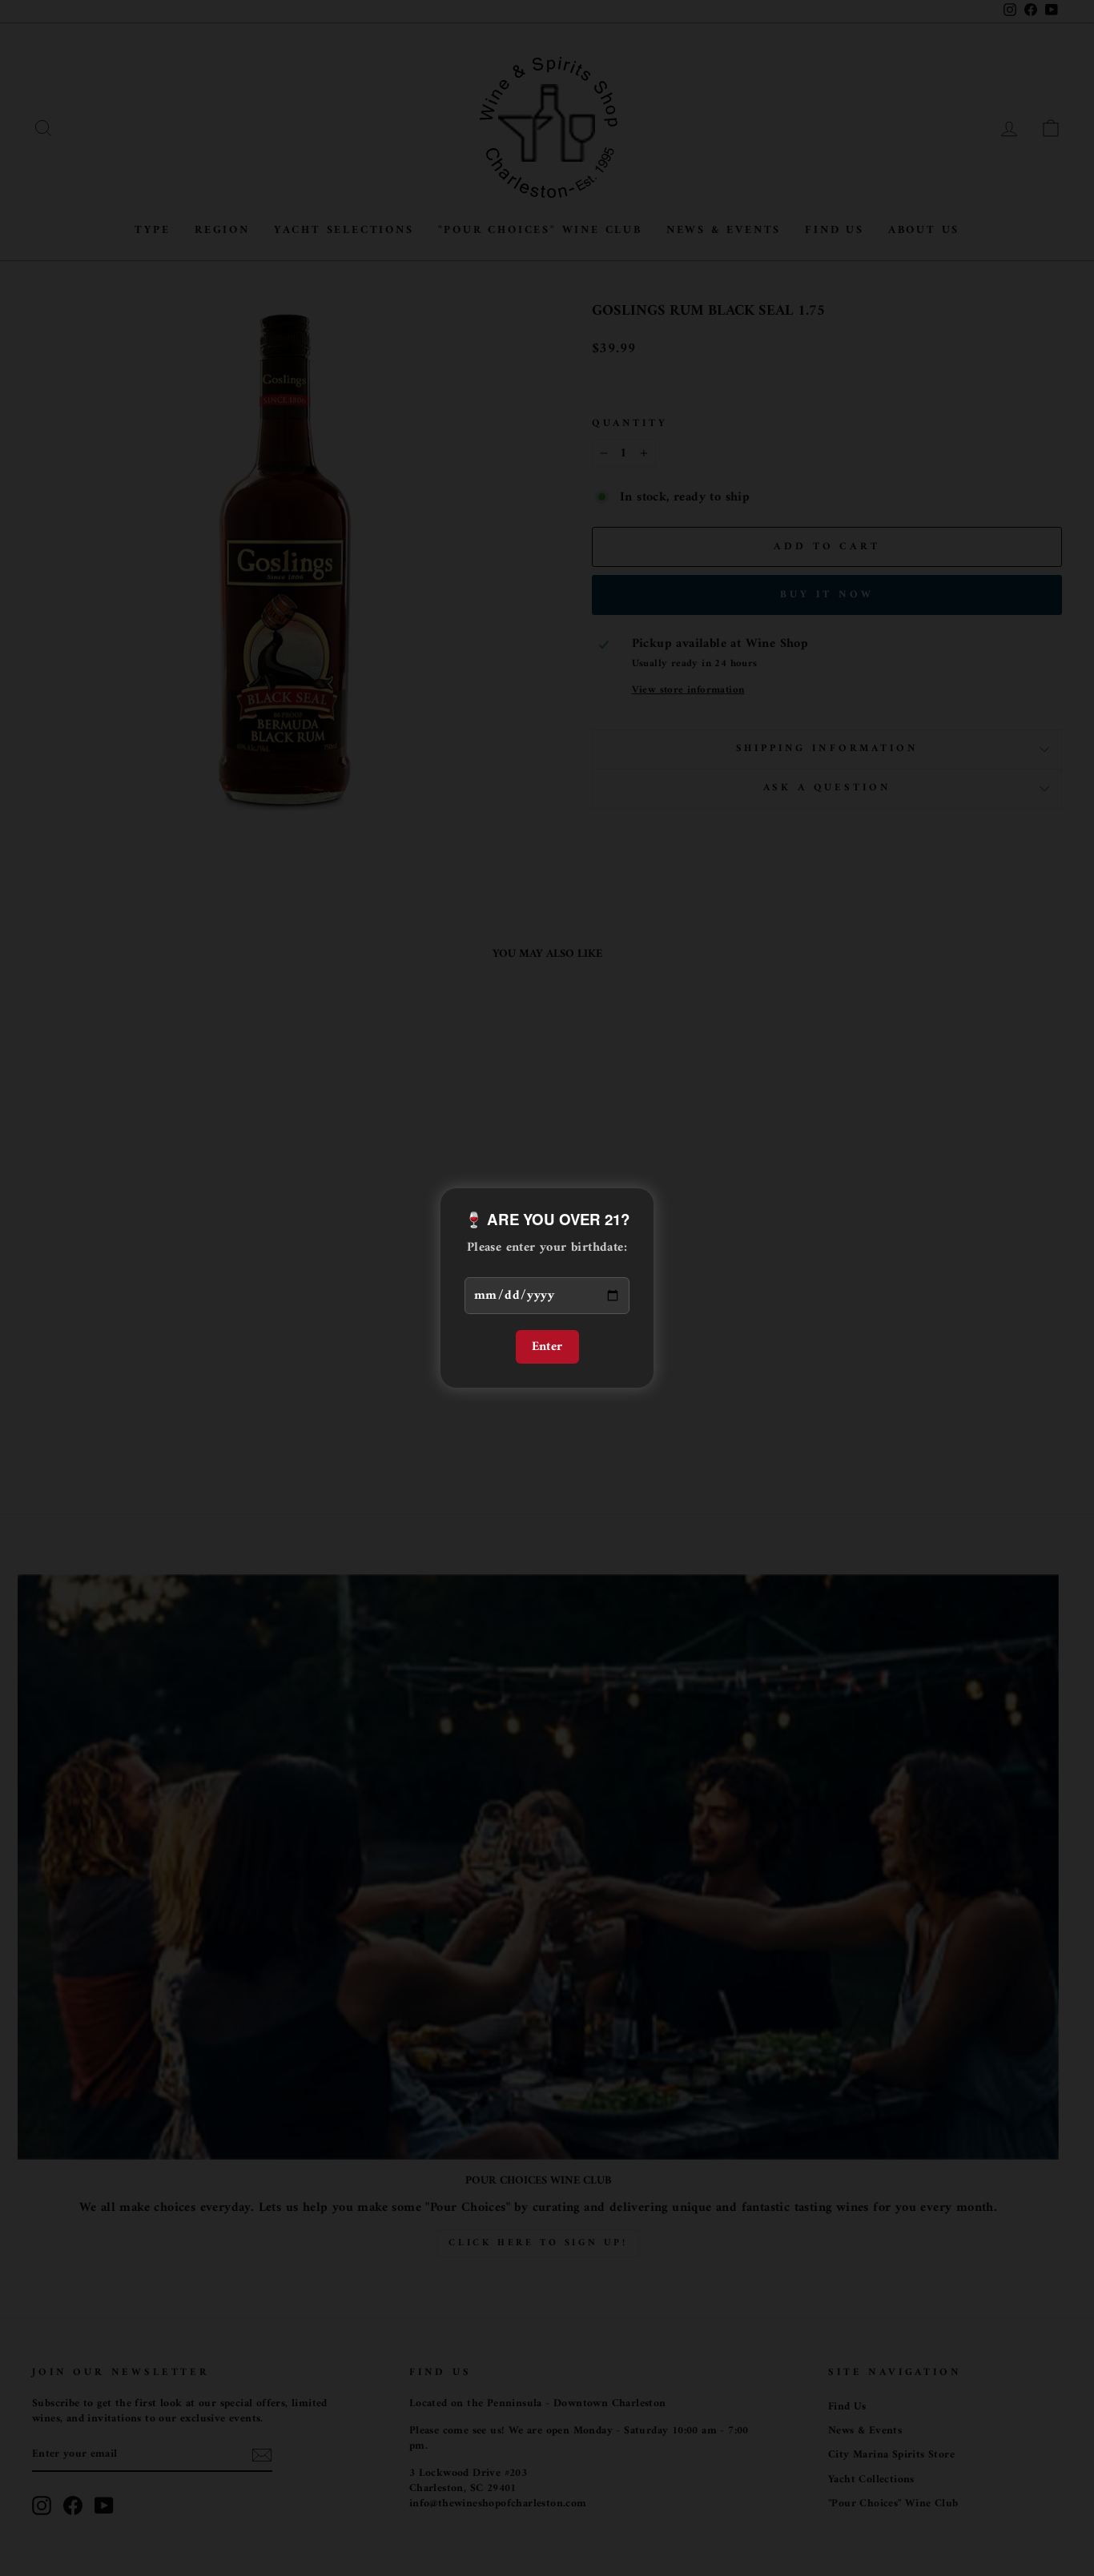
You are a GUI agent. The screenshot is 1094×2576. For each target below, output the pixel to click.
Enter (547, 1347)
